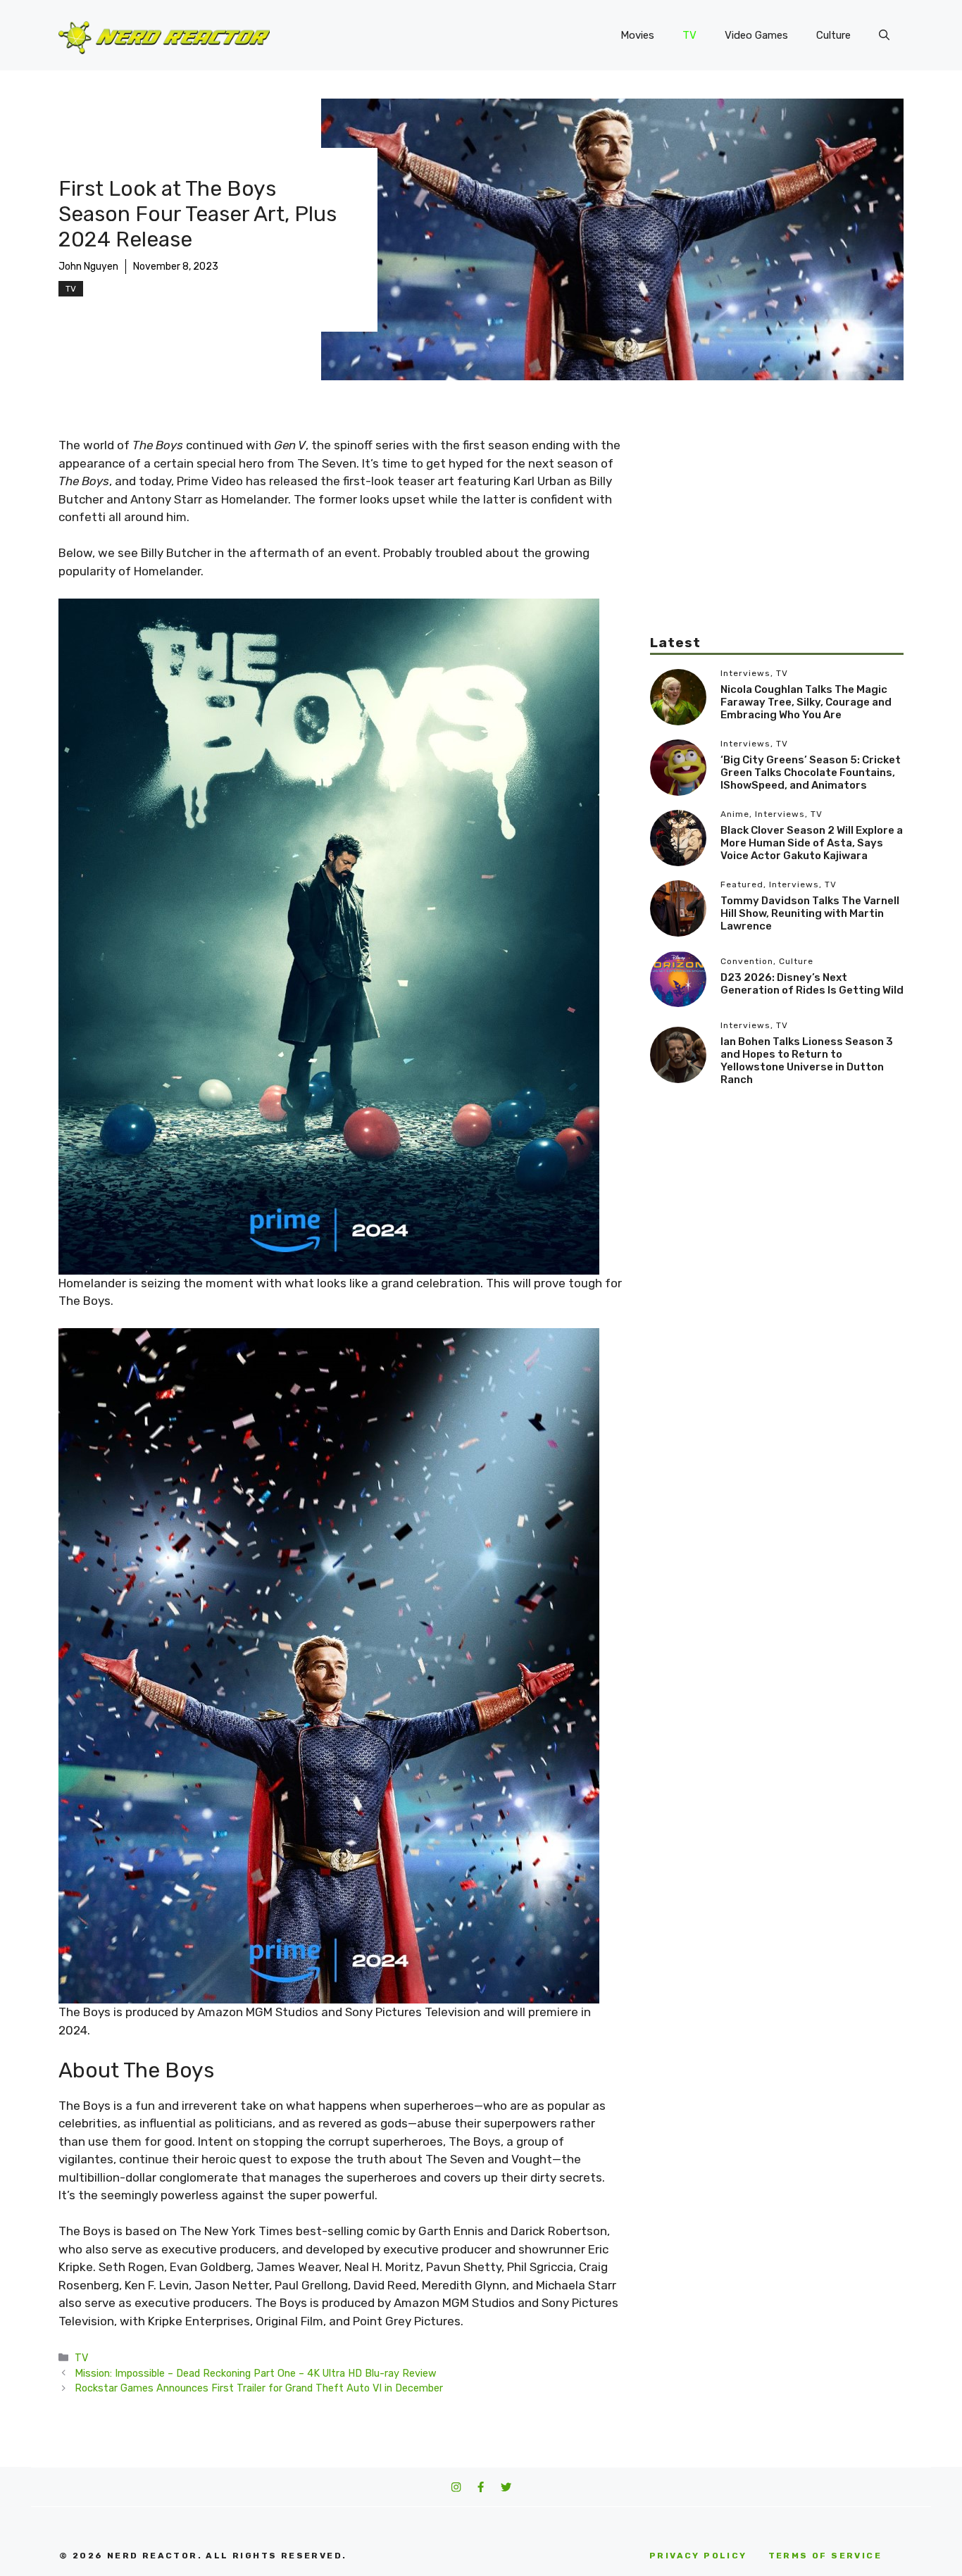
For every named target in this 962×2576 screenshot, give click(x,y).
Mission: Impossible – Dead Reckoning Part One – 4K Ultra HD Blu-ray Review (256, 2373)
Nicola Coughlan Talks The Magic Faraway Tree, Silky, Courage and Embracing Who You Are (806, 702)
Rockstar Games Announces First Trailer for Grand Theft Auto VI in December (259, 2388)
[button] (884, 35)
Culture (833, 35)
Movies (637, 35)
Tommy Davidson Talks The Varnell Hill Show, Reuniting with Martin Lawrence (810, 913)
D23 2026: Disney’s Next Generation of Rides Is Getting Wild (812, 984)
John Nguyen (88, 267)
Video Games (756, 35)
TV (689, 35)
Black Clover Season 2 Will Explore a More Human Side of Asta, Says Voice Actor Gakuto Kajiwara (812, 843)
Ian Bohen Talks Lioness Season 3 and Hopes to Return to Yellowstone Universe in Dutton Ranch (807, 1061)
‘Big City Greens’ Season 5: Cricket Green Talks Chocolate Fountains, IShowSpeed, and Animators (811, 773)
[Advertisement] (777, 535)
